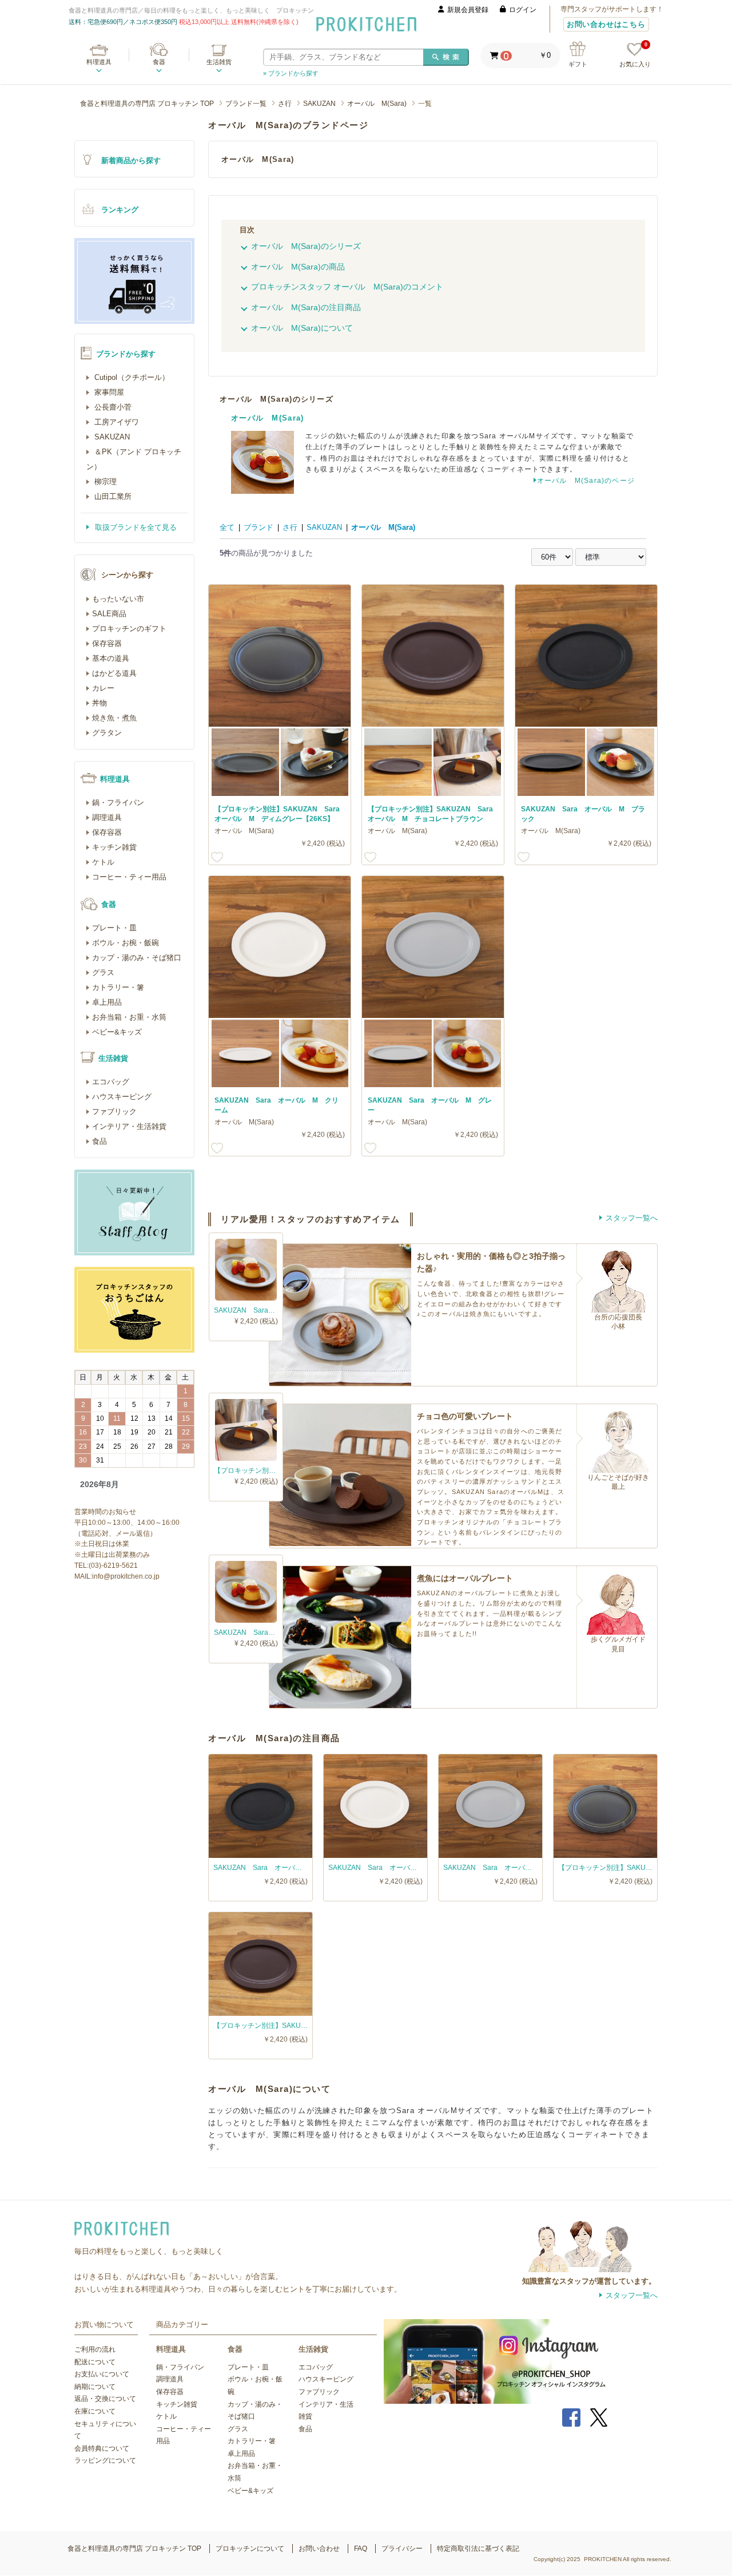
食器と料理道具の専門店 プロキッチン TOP (147, 104)
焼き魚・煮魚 (114, 718)
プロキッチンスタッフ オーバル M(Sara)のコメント (347, 287)
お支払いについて (102, 2374)
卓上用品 (107, 1002)
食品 (100, 1141)
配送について (95, 2362)
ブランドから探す (126, 354)
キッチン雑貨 (114, 847)
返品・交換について (105, 2399)
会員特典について (102, 2448)
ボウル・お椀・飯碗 (126, 943)
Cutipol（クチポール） (131, 377)
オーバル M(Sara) (377, 104)
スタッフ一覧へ (632, 1218)
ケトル (103, 862)
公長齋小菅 (112, 407)
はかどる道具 (114, 673)
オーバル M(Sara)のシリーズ (306, 246)
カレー (103, 688)
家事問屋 (108, 392)
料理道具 (99, 62)
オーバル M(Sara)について (302, 328)
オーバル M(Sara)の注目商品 (306, 307)
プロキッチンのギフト (129, 629)
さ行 (285, 104)
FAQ (361, 2549)
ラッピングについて (105, 2460)
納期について (95, 2387)
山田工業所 (112, 496)
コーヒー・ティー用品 (129, 877)
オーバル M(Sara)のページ (586, 481)
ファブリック (114, 1111)
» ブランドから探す (291, 73)
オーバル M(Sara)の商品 (298, 267)
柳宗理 (104, 481)
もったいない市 (118, 599)
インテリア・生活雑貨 (129, 1126)
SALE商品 (109, 614)
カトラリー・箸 (118, 987)
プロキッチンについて (250, 2549)
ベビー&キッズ (117, 1032)
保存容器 (107, 643)
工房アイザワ (116, 422)
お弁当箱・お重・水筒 (129, 1017)
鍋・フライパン (118, 802)
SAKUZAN (319, 104)
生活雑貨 (219, 62)
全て (227, 527)
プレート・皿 (114, 928)
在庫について (95, 2411)
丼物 (100, 703)
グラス (103, 972)
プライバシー (402, 2549)
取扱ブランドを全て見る (135, 527)
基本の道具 (111, 658)
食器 (159, 62)
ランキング (120, 210)
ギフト (578, 64)
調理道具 (107, 817)
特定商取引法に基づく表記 (478, 2549)
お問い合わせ (319, 2549)
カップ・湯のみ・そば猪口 (137, 958)
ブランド (258, 527)
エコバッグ (111, 1082)
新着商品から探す (131, 160)
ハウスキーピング (122, 1097)
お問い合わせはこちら (606, 24)
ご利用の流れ (95, 2349)
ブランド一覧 (246, 104)
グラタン (107, 733)
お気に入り (635, 55)
